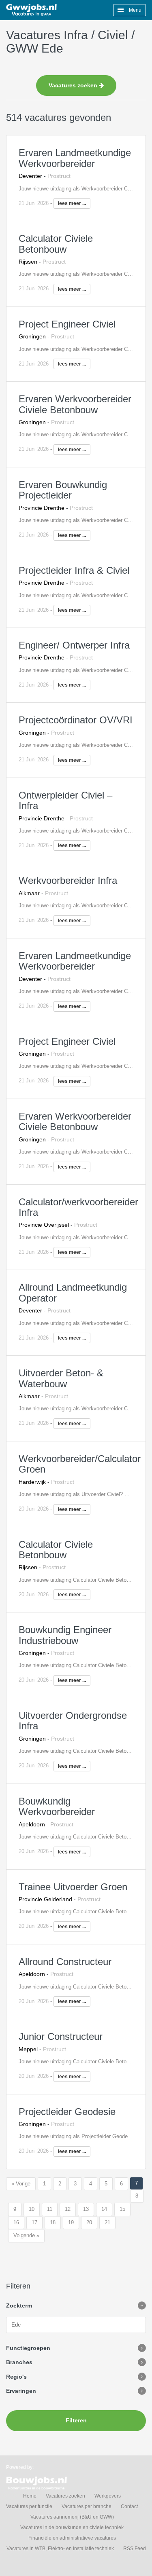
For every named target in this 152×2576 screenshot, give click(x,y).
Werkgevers (108, 2496)
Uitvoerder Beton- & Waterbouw (61, 1378)
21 (107, 2222)
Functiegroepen (28, 2348)
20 (89, 2222)
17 (34, 2222)
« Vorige (21, 2184)
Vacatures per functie (29, 2506)
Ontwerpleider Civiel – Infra (65, 800)
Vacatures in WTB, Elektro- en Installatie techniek (60, 2549)
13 (86, 2209)
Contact (129, 2506)
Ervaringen (21, 2391)
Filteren (76, 2420)
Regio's (16, 2377)
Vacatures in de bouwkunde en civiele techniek (72, 2527)
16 (16, 2222)
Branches (19, 2362)
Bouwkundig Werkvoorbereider (57, 1806)
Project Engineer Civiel (67, 324)
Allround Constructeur (65, 1962)
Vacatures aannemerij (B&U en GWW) (72, 2517)
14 (104, 2209)
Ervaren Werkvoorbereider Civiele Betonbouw (75, 404)
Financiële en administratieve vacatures (72, 2538)
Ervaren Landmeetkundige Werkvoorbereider (75, 158)
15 (122, 2209)
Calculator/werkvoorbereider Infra (78, 1207)
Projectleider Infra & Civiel (74, 570)
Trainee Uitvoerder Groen (73, 1887)
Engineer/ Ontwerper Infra (74, 645)
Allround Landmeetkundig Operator (73, 1292)
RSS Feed (135, 2549)
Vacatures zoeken (74, 85)
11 (50, 2209)
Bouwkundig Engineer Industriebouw (65, 1635)
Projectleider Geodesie (67, 2112)
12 (68, 2209)
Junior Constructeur (61, 2036)
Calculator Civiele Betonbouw (56, 244)
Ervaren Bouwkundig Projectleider (63, 490)
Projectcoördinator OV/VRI (76, 720)
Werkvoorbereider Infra (68, 880)
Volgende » (26, 2235)
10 (32, 2209)
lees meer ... (72, 203)
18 (53, 2222)
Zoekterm (19, 2306)
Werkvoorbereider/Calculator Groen (80, 1464)
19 (71, 2222)
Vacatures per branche (87, 2506)
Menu (135, 10)
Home (30, 2496)
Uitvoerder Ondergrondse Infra (73, 1721)
